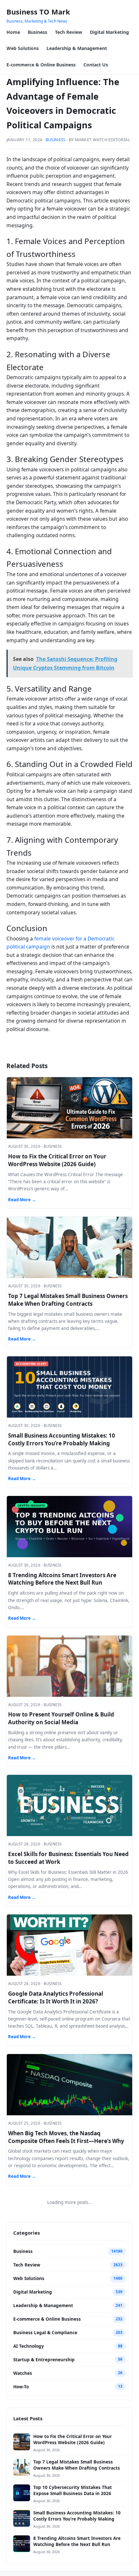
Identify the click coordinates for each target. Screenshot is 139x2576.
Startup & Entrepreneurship (44, 2360)
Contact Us (96, 65)
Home (13, 32)
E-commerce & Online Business (41, 65)
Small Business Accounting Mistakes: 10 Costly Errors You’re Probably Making (62, 1439)
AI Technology (29, 2346)
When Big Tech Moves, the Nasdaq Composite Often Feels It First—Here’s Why (66, 2137)
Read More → (22, 1200)
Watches (23, 2373)
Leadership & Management (77, 48)
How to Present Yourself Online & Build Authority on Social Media (61, 1718)
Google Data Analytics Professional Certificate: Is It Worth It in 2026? (56, 1997)
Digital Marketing (109, 32)
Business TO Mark (38, 12)
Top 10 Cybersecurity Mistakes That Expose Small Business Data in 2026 (73, 2490)
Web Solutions (23, 48)
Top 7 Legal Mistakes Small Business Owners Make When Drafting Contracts (68, 1300)
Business (37, 32)
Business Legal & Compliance (45, 2333)
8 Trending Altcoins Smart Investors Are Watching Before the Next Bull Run (62, 1579)
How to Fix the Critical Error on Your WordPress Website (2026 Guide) (57, 1160)
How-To (21, 2387)
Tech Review (69, 32)
